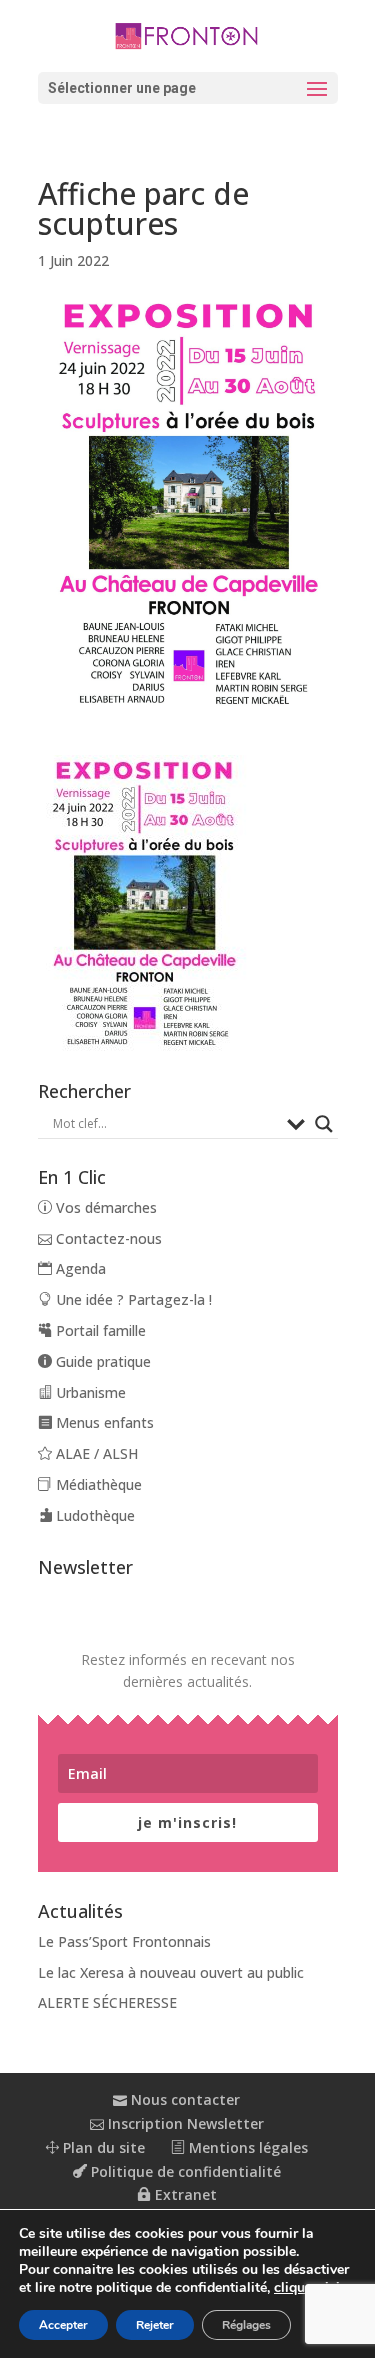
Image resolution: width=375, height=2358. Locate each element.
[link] (188, 35)
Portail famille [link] (99, 1330)
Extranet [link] (184, 2194)
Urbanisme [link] (89, 1392)
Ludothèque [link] (93, 1515)
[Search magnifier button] (324, 1124)
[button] (188, 88)
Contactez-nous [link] (107, 1238)
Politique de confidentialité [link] (184, 2171)
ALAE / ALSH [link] (95, 1453)
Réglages (246, 2325)
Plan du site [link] (102, 2147)
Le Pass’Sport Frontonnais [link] (124, 1941)
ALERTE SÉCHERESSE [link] (107, 2002)
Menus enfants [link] (103, 1422)
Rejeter (155, 2325)
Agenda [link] (79, 1268)
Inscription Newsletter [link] (184, 2123)
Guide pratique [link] (101, 1361)
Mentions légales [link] (246, 2147)
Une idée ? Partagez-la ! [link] (132, 1299)
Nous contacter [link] (183, 2099)
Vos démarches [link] (104, 1207)
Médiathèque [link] (97, 1484)
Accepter (63, 2325)
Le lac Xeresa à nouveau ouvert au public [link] (171, 1972)
